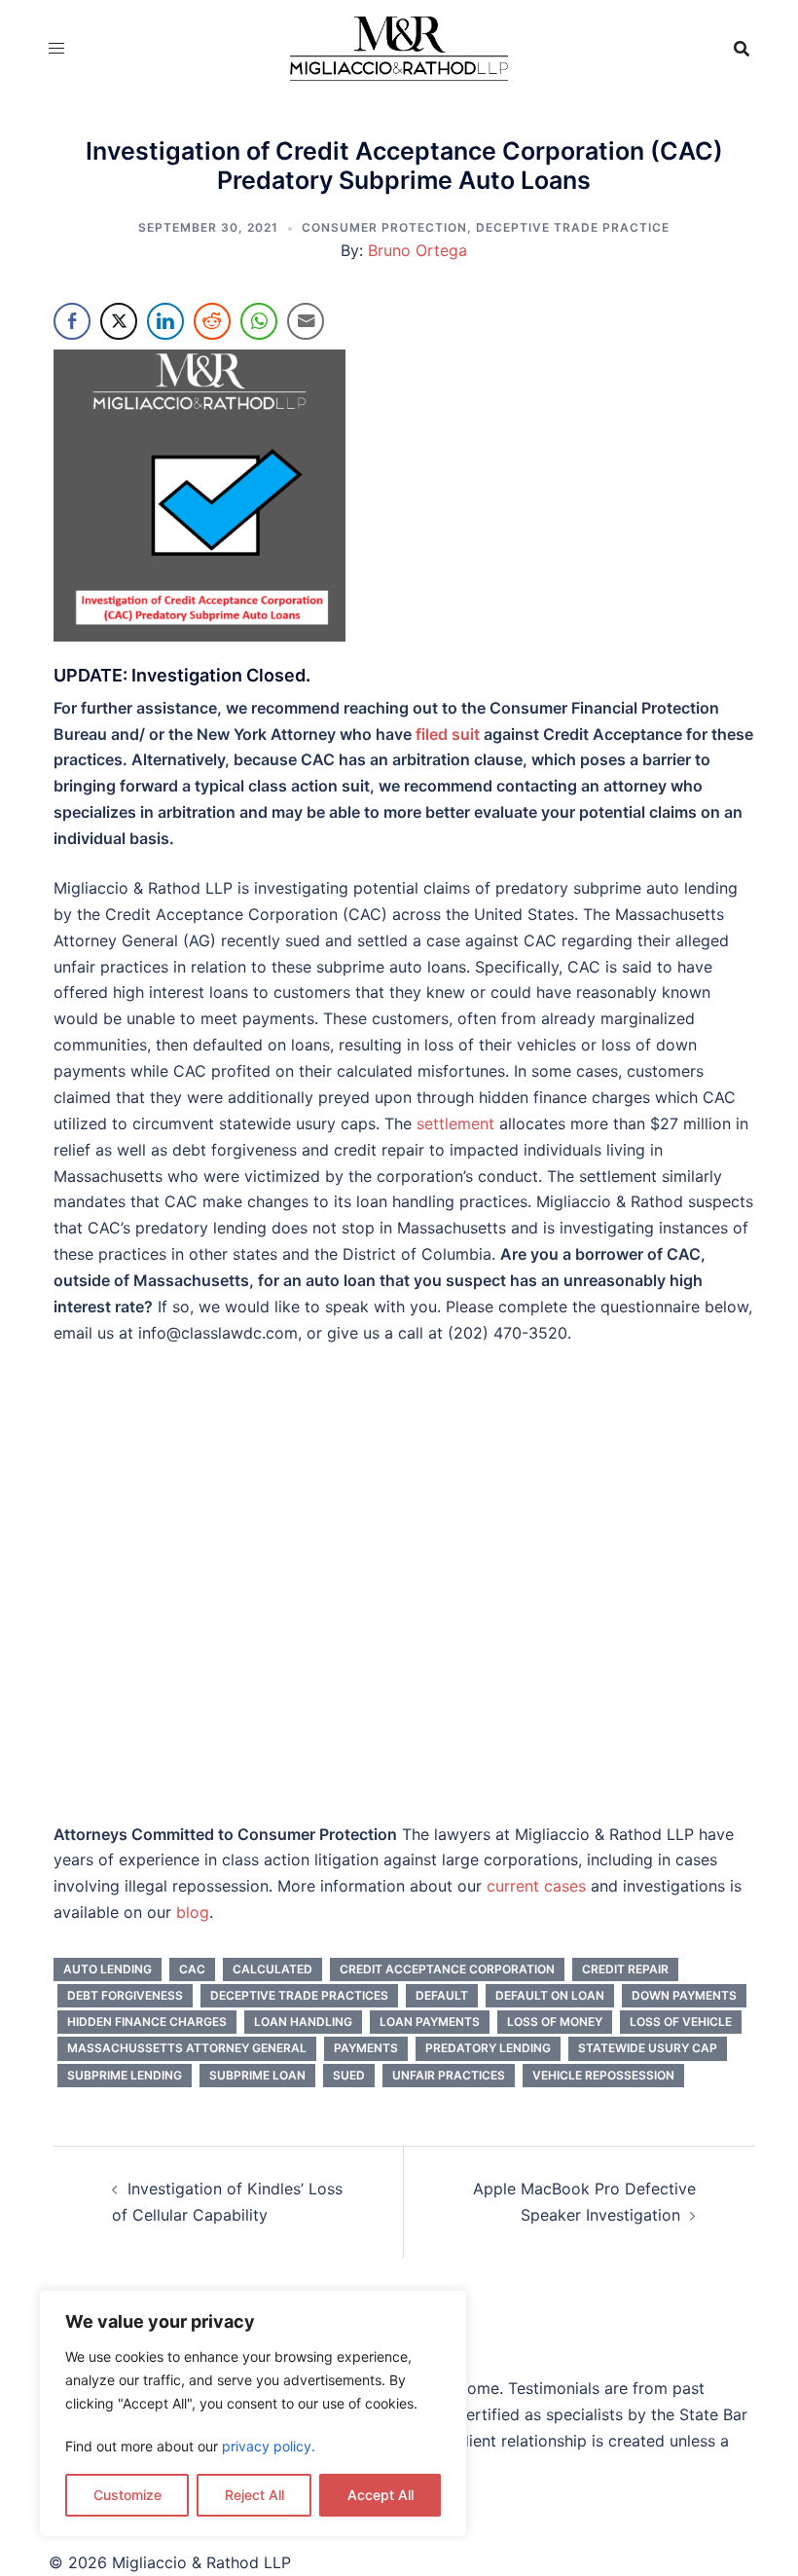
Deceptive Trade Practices (299, 1995)
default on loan (550, 1995)
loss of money (555, 2022)
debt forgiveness (125, 1995)
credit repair (625, 1969)
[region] (253, 2413)
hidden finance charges (147, 2022)
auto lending (108, 1969)
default (442, 1995)
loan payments (430, 2022)
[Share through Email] (306, 321)
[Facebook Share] (72, 321)
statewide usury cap (648, 2048)
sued (349, 2075)
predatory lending (488, 2048)
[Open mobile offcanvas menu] (56, 48)
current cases (536, 1886)
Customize (127, 2495)
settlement (455, 1123)
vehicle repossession (603, 2075)
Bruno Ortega (417, 250)
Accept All (381, 2495)
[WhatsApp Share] (259, 321)
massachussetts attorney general (187, 2048)
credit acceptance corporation (447, 1969)
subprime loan (257, 2075)
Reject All (254, 2495)
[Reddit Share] (212, 321)
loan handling (303, 2022)
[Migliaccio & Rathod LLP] (399, 47)
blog (193, 1912)
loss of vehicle (681, 2022)
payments (366, 2048)
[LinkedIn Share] (165, 321)
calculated (272, 1969)
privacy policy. (269, 2446)
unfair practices (449, 2075)
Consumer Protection (384, 227)
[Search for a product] (742, 49)
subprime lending (125, 2075)
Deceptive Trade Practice (573, 227)
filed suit (448, 734)
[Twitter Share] (119, 321)
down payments (684, 1995)
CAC (192, 1969)
